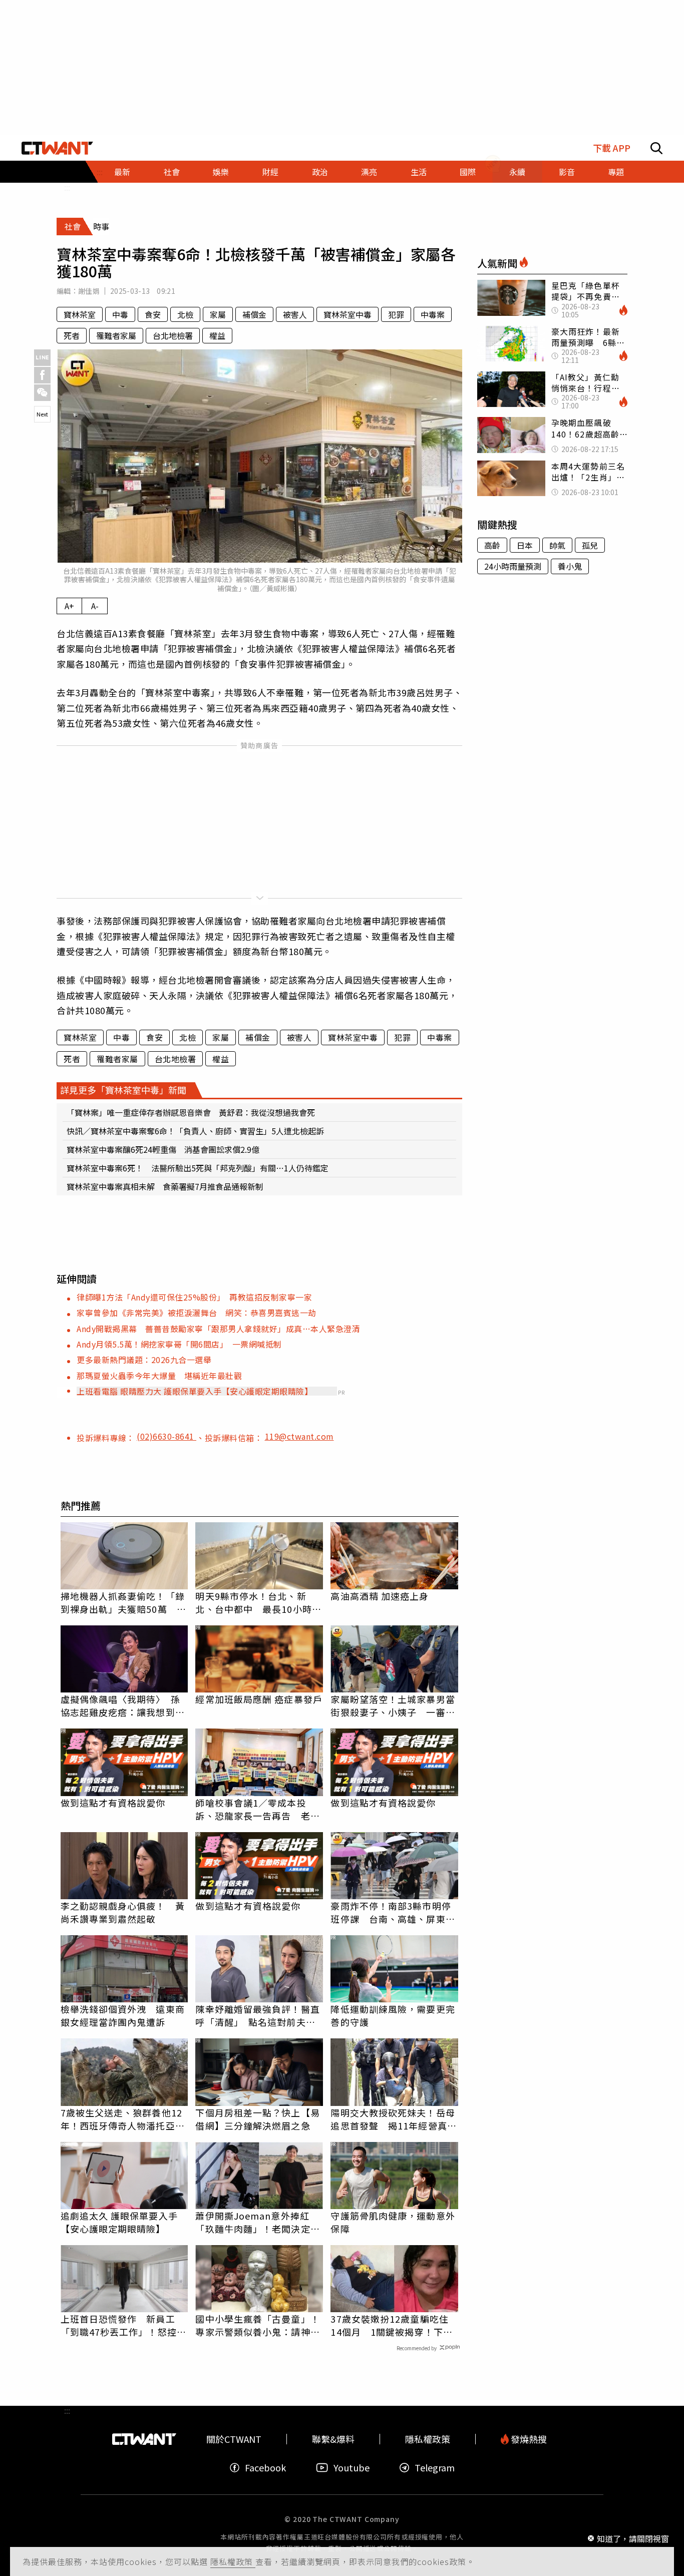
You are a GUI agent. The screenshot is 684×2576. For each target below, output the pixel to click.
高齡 (492, 545)
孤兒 (590, 545)
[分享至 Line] (42, 358)
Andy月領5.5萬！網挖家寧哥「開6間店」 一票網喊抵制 (179, 1344)
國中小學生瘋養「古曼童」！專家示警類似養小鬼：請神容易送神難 (257, 2325)
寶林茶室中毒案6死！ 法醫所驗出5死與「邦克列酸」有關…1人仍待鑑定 (198, 1168)
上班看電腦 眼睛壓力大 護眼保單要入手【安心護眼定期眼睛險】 (195, 1391)
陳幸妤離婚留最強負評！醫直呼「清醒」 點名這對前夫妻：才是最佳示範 (257, 2015)
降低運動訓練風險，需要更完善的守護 (393, 2015)
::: (67, 187)
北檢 (185, 314)
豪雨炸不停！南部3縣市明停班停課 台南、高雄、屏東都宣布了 (393, 1912)
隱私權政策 (233, 2561)
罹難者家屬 (116, 335)
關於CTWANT (234, 2439)
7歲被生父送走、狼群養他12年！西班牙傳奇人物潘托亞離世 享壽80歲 (123, 2119)
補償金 (254, 314)
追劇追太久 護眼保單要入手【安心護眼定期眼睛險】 (119, 2222)
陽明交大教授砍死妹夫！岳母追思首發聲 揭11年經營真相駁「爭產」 (393, 2119)
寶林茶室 (80, 314)
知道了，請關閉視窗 (633, 2538)
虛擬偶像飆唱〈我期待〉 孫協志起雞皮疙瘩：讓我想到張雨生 (123, 1705)
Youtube (352, 2468)
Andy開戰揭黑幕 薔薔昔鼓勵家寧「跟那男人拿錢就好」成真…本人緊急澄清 (218, 1329)
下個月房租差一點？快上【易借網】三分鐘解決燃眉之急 (257, 2119)
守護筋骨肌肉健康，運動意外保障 (393, 2222)
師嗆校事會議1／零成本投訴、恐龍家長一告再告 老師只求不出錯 (257, 1809)
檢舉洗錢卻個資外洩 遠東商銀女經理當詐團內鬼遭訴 (123, 2015)
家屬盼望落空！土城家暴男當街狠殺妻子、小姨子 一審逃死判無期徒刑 (393, 1705)
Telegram (435, 2468)
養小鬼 (570, 566)
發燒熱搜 (528, 2439)
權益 (217, 335)
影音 (567, 172)
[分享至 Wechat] (42, 393)
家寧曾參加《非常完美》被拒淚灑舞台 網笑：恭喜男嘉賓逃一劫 (197, 1313)
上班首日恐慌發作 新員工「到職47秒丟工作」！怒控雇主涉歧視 (123, 2325)
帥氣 (557, 545)
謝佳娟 (89, 291)
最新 (122, 172)
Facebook (265, 2468)
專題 (616, 172)
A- (95, 606)
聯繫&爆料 (333, 2439)
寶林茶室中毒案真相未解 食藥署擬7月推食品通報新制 (165, 1186)
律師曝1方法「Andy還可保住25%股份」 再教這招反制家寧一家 (194, 1297)
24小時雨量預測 (513, 566)
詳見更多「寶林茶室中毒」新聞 (123, 1090)
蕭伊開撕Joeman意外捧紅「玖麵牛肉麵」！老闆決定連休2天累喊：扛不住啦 (257, 2222)
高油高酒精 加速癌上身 (380, 1596)
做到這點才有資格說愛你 (113, 1803)
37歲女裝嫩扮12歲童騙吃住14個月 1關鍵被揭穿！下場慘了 (391, 2325)
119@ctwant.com (299, 1436)
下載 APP (612, 148)
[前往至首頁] (57, 148)
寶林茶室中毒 (348, 314)
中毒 (120, 314)
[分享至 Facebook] (42, 375)
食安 (153, 314)
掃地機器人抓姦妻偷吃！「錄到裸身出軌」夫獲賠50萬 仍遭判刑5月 (123, 1602)
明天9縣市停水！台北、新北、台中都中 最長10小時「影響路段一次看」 (253, 1602)
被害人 (295, 314)
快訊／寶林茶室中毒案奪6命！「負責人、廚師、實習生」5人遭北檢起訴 (195, 1131)
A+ (69, 606)
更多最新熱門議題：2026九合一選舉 (144, 1360)
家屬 (218, 314)
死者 (72, 335)
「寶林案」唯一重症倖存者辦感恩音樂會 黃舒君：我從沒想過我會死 (191, 1112)
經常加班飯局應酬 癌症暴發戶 (259, 1699)
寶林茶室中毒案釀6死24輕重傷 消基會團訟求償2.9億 (163, 1149)
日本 (525, 545)
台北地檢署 (173, 335)
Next (42, 414)
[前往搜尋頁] (656, 148)
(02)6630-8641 (166, 1436)
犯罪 (396, 314)
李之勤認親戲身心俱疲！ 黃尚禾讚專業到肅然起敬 (123, 1912)
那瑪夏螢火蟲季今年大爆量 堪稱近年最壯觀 (159, 1376)
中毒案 (433, 314)
